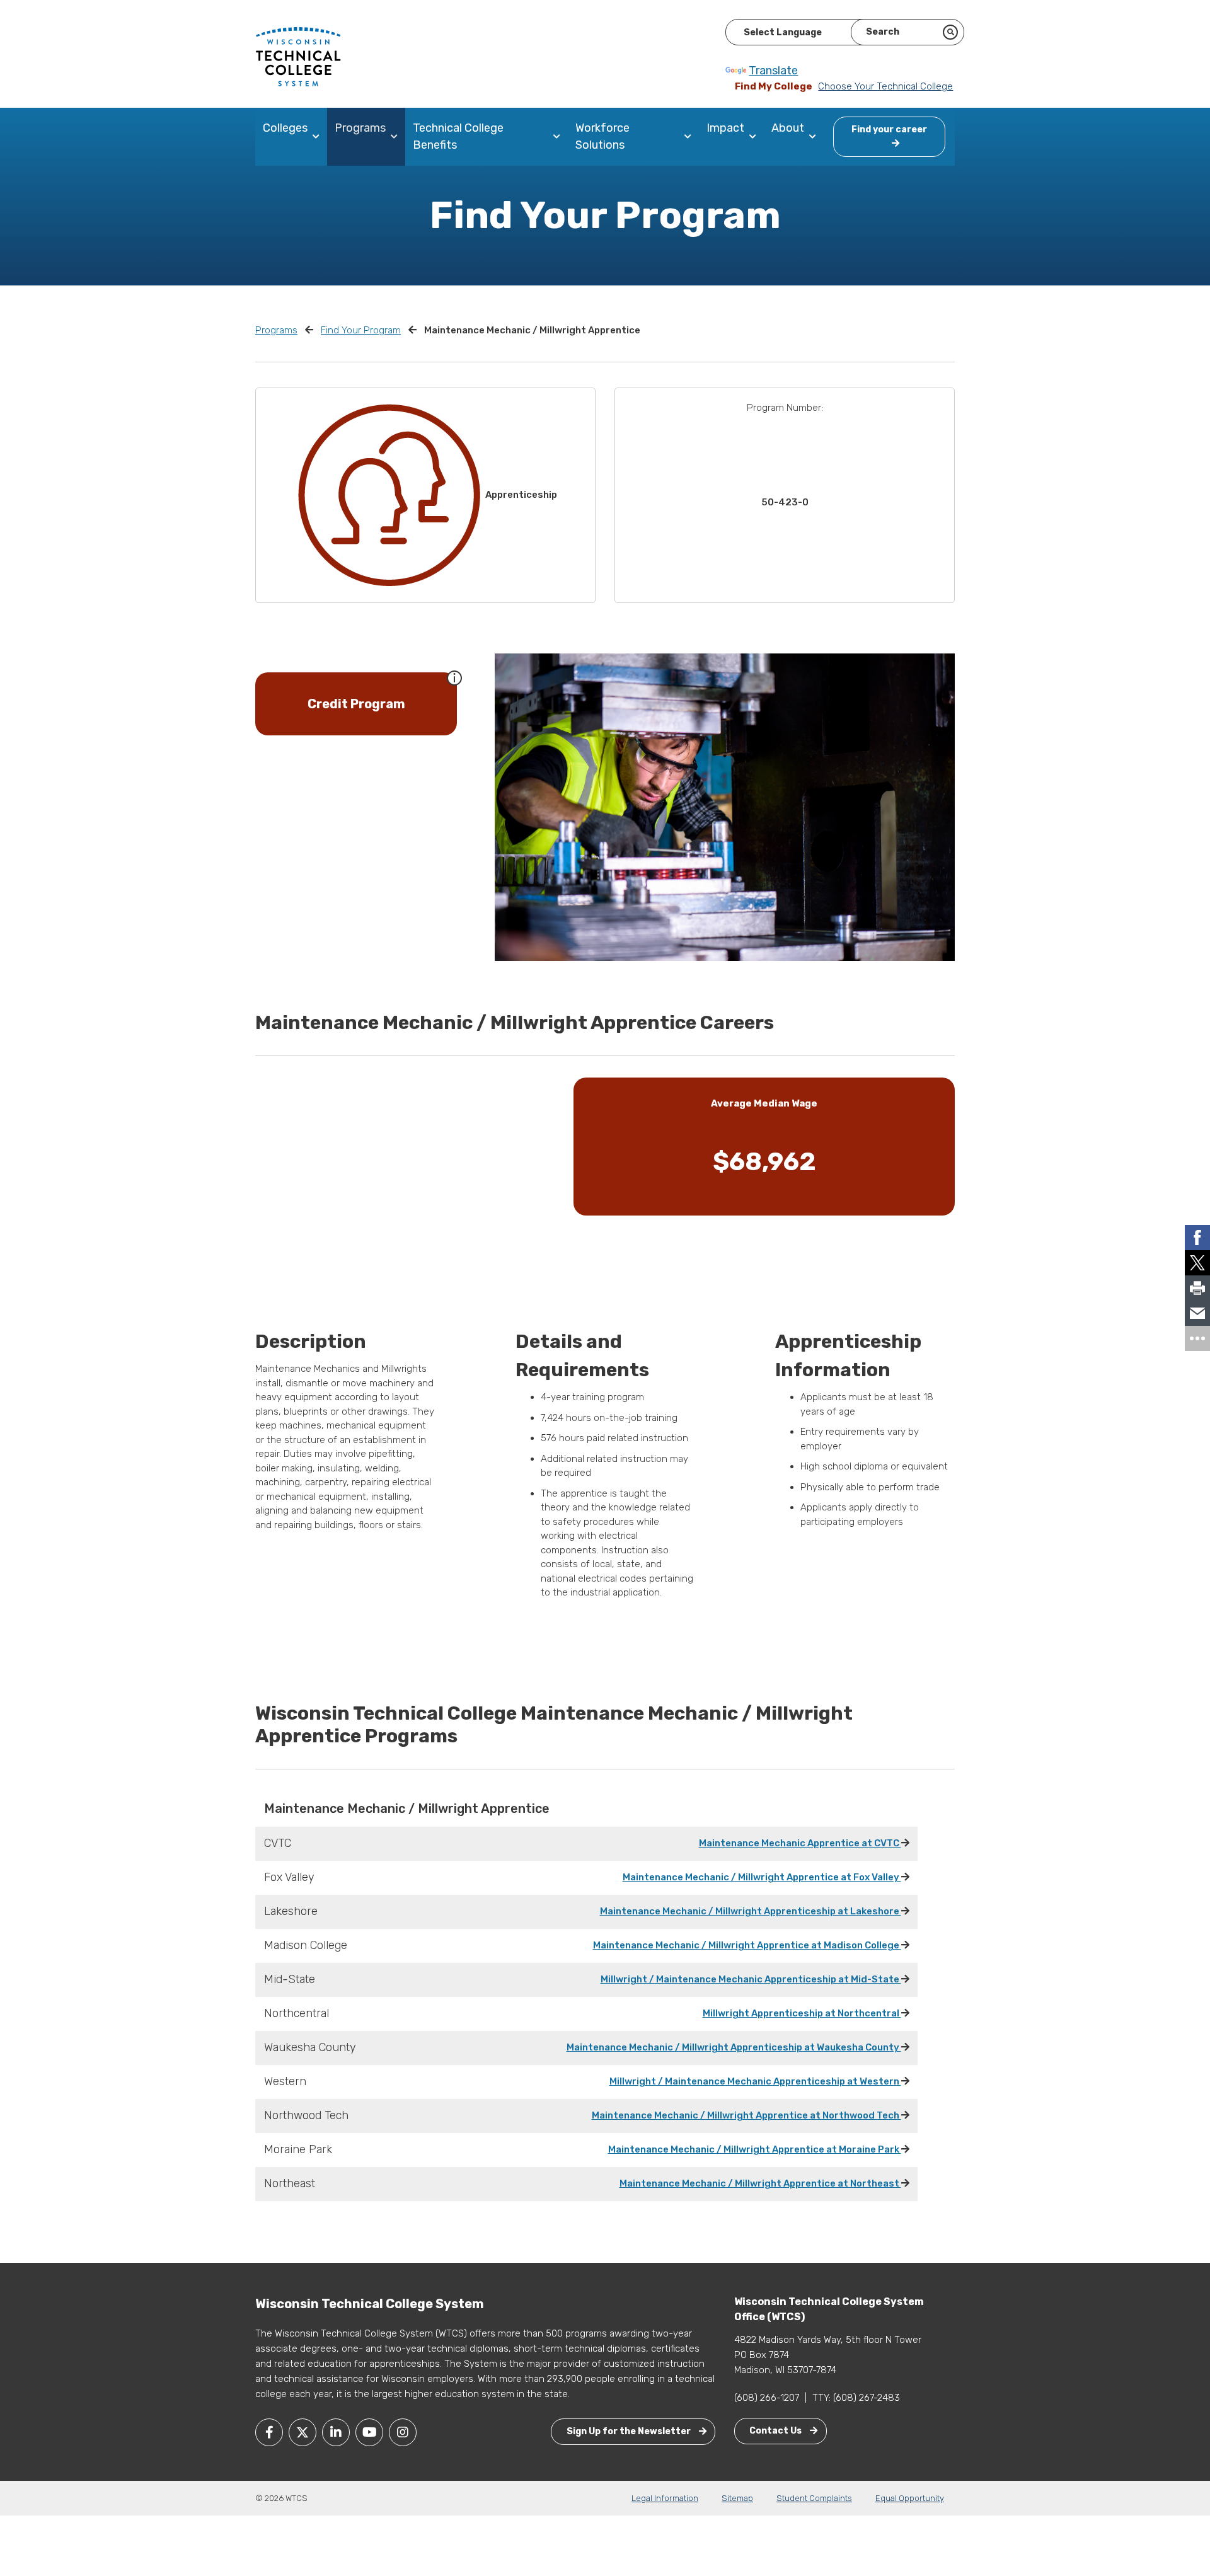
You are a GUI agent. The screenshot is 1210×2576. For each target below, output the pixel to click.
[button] (454, 677)
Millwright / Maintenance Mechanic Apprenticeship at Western (755, 2081)
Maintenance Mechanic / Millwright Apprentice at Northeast (760, 2183)
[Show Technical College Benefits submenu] (559, 137)
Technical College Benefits (458, 136)
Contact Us (776, 2431)
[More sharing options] (1197, 1338)
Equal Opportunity (910, 2498)
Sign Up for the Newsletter (630, 2431)
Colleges (285, 128)
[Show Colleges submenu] (319, 137)
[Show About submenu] (815, 137)
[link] (1197, 1238)
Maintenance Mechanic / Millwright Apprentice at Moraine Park (755, 2149)
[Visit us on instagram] (403, 2432)
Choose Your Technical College (885, 86)
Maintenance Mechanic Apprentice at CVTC (800, 1843)
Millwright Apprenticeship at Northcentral (802, 2013)
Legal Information (665, 2498)
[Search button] (950, 32)
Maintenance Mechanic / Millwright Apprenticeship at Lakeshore (751, 1911)
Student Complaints (814, 2498)
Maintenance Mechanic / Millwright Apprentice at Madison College (747, 1945)
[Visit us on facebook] (269, 2432)
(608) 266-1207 (767, 2398)
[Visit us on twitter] (302, 2432)
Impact (725, 128)
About (788, 128)
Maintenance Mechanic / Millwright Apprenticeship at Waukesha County (734, 2047)
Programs (360, 128)
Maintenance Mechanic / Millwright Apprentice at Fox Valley (762, 1877)
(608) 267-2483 (867, 2398)
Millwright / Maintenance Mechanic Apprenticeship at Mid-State (751, 1979)
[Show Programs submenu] (397, 137)
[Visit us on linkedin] (336, 2432)
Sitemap (737, 2498)
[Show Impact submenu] (755, 137)
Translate (773, 71)
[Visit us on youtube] (369, 2432)
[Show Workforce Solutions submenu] (690, 137)
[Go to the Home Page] (298, 56)
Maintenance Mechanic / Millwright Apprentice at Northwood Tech (746, 2115)
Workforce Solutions (602, 136)
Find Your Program (361, 330)
